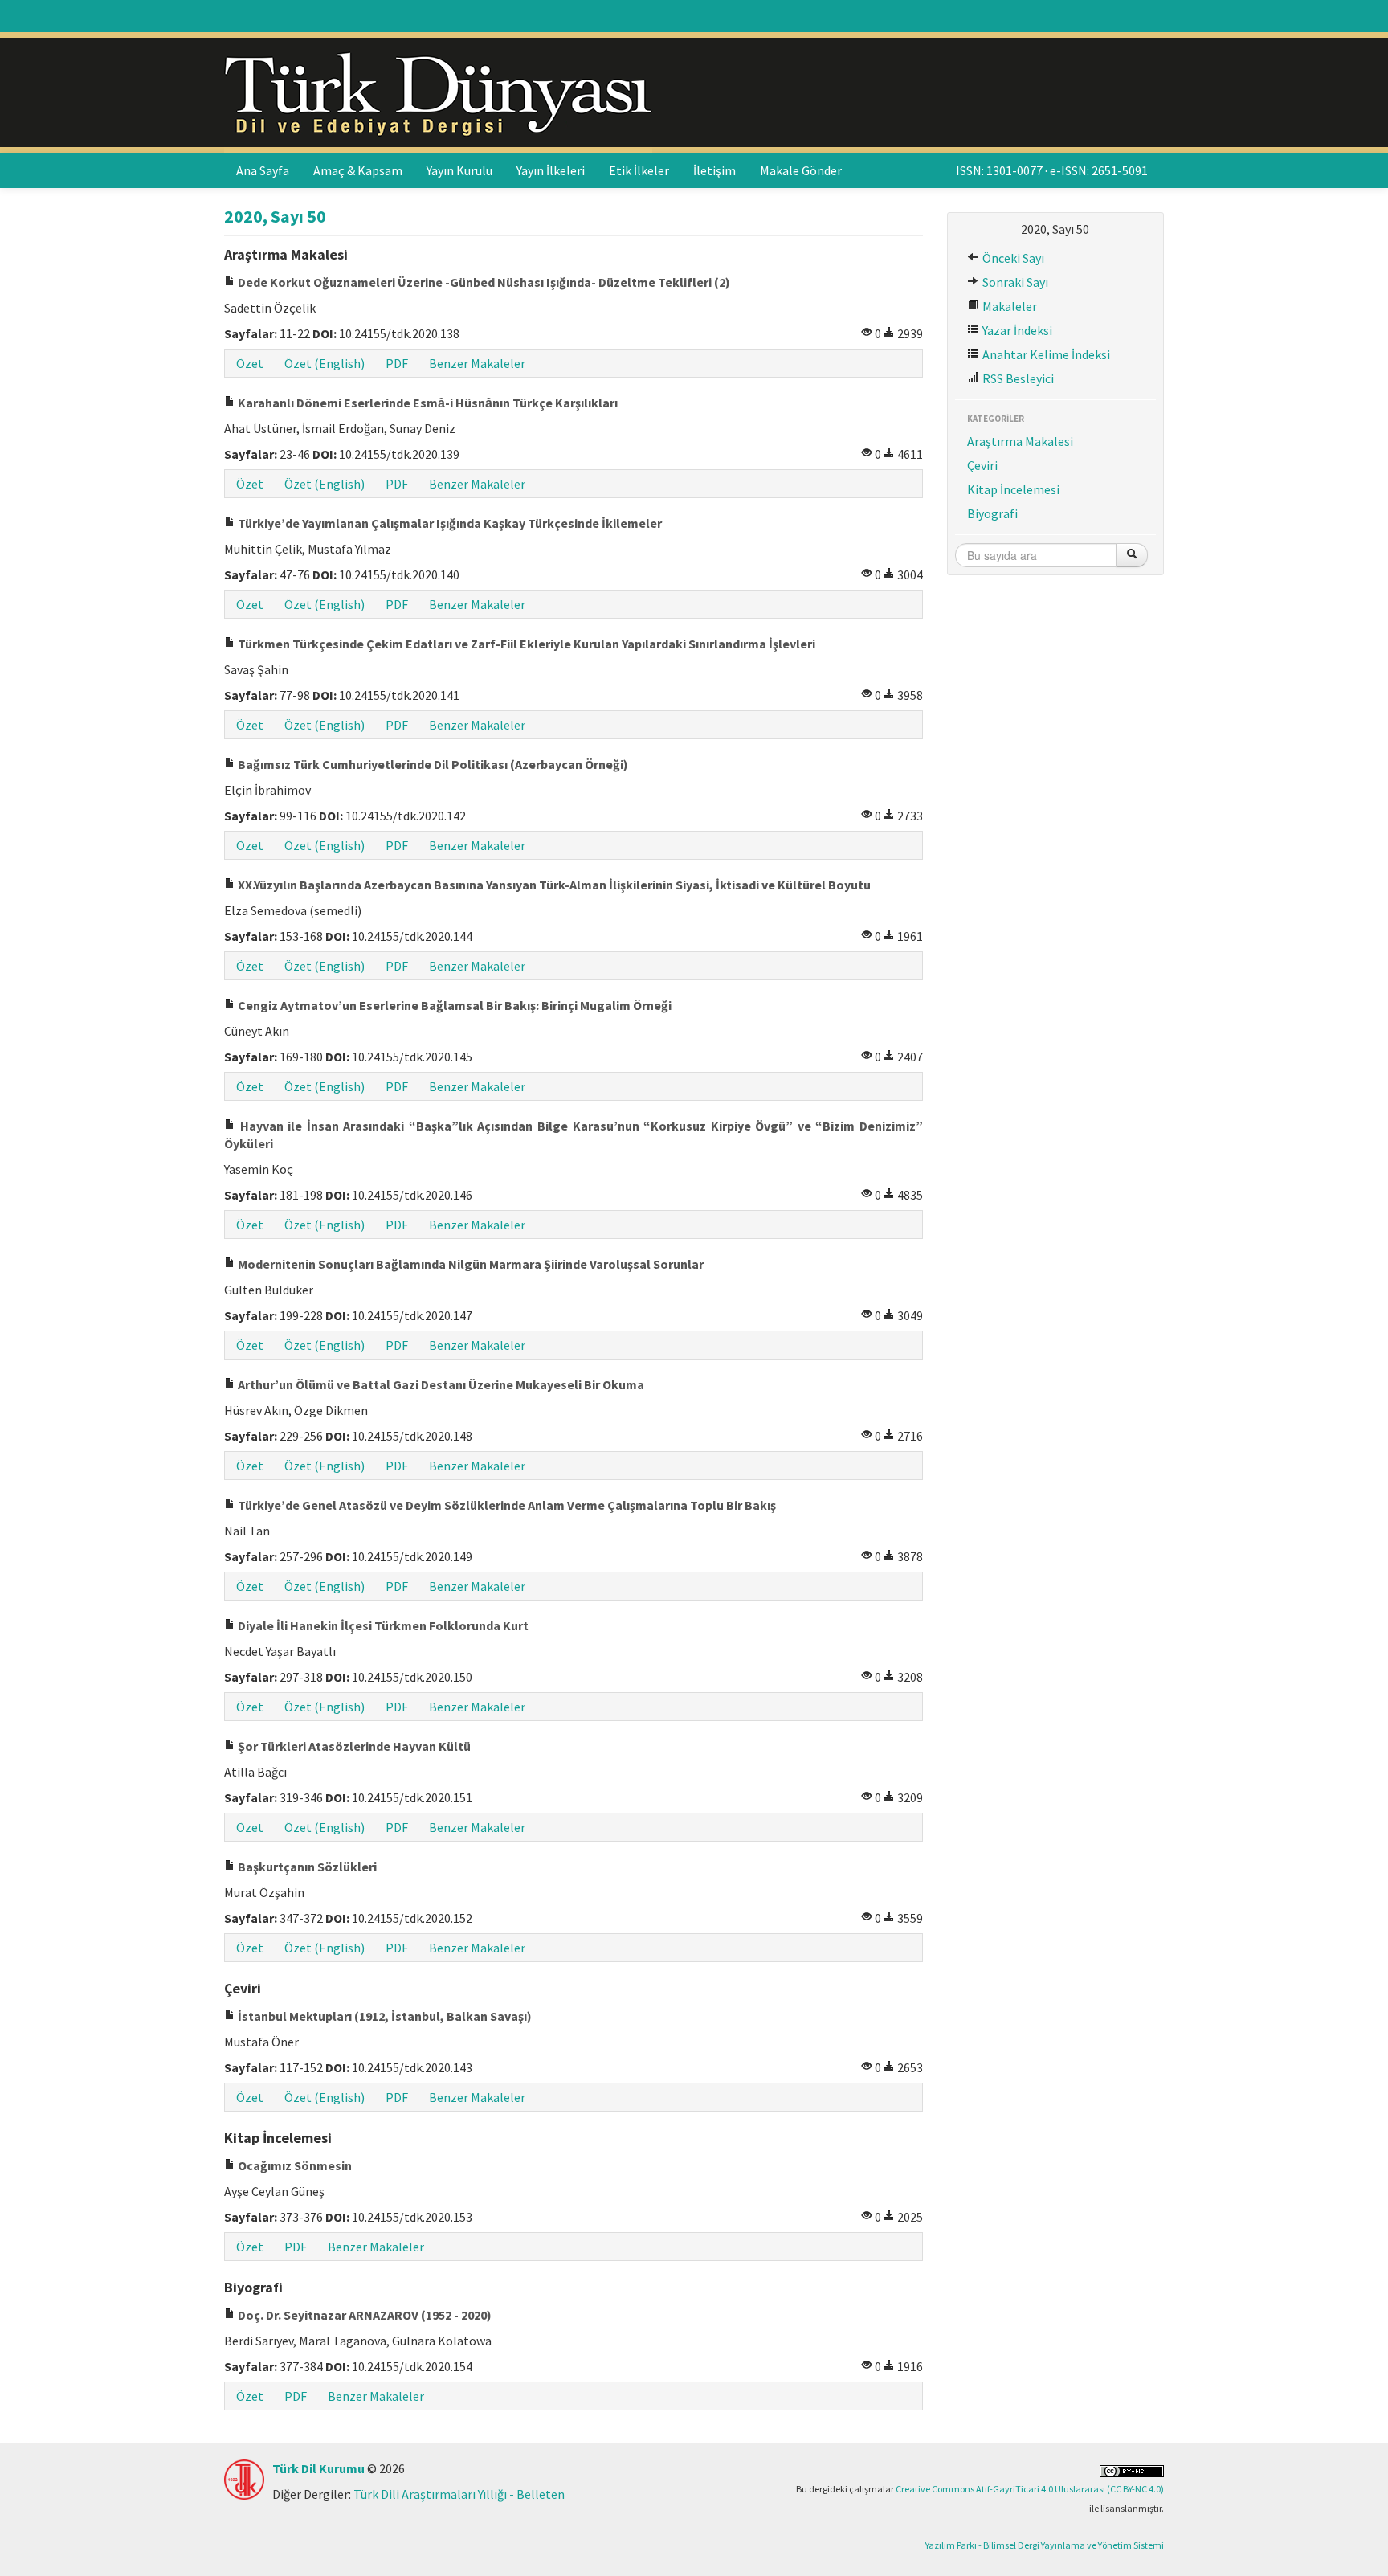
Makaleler (1008, 306)
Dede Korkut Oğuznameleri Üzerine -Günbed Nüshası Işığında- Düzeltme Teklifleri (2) (483, 282)
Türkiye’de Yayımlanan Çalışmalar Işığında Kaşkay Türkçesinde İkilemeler (449, 523)
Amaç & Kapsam (358, 170)
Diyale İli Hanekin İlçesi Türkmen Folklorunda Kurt (382, 1625)
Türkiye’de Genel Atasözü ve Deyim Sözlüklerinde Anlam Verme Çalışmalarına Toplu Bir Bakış (506, 1505)
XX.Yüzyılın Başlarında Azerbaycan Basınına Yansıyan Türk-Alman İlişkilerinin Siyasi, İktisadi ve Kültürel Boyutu (553, 885)
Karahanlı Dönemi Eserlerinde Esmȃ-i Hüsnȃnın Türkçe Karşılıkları (427, 403)
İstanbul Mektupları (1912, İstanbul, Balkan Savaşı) (384, 2016)
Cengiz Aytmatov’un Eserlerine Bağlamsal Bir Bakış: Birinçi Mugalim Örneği (453, 1005)
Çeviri (982, 465)
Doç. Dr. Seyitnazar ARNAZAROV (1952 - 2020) (363, 2315)
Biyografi (992, 513)
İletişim (714, 170)
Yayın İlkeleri (551, 170)
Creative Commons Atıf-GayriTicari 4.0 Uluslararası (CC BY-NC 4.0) (1030, 2489)
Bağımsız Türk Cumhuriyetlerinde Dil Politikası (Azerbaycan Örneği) (432, 764)
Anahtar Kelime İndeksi (1045, 354)
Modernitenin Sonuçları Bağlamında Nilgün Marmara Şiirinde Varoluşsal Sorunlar (469, 1264)
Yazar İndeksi (1016, 330)
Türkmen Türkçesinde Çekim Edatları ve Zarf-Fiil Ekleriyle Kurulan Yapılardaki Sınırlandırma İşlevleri (525, 644)
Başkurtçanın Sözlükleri (306, 1867)
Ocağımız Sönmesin (294, 2165)
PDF (397, 363)
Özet (250, 363)
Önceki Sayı (1012, 258)
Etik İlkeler (639, 170)
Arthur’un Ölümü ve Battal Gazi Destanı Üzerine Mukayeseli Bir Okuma (440, 1384)
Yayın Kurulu (459, 170)
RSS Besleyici (1017, 378)
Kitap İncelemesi (1013, 489)
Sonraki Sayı (1014, 282)
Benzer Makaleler (477, 363)
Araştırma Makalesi (1020, 441)
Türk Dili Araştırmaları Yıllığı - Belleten (459, 2494)
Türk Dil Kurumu (318, 2468)
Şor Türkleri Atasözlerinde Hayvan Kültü (353, 1746)
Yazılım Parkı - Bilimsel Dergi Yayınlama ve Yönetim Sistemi (1045, 2545)
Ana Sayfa (263, 170)
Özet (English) (325, 363)
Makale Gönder (801, 170)
